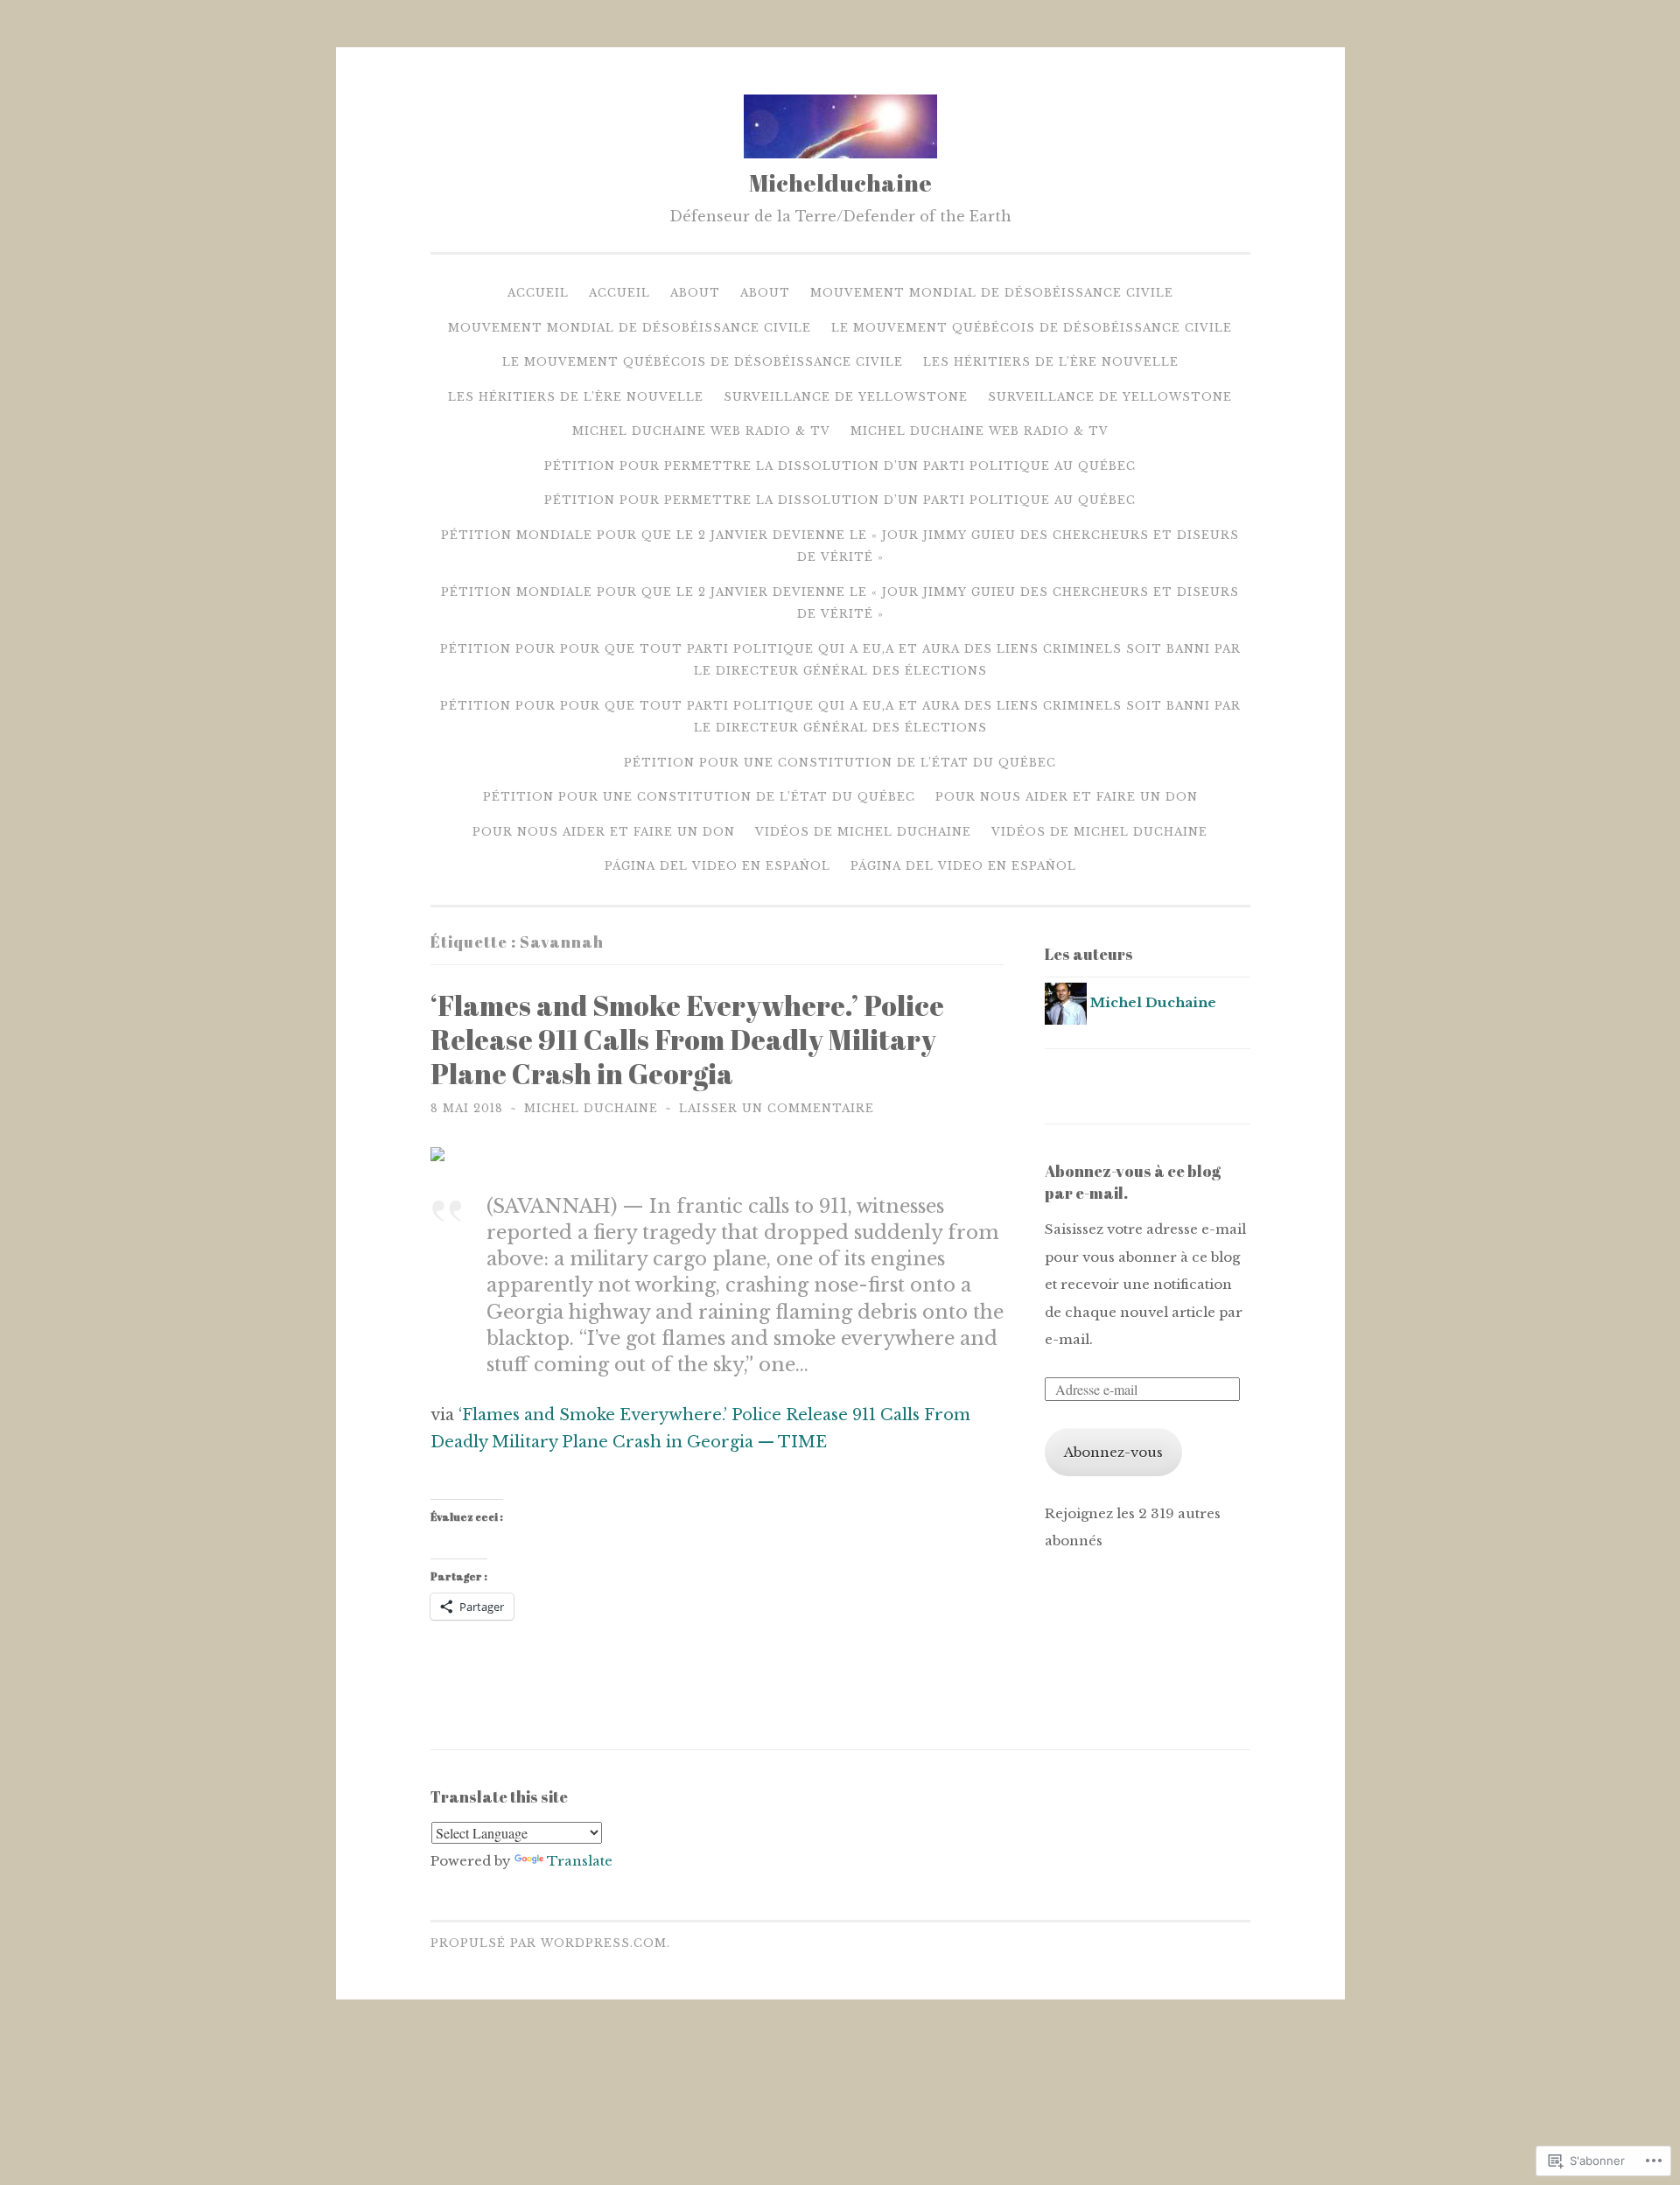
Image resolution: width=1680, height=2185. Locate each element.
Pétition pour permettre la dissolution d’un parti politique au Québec (840, 466)
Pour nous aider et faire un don (1067, 797)
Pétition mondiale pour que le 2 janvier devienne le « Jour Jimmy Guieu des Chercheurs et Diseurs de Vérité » (840, 546)
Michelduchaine (840, 182)
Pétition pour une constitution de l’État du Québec (840, 763)
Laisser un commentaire (777, 1108)
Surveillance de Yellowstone (846, 397)
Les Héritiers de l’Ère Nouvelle (1051, 362)
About (695, 293)
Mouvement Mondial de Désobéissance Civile (992, 293)
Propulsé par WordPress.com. (550, 1943)
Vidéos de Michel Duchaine (863, 832)
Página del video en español (717, 866)
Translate (580, 1861)
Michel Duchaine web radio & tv (701, 431)
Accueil (538, 293)
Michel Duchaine (591, 1108)
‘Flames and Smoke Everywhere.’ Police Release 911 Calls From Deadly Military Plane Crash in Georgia (687, 1039)
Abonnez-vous (1113, 1452)
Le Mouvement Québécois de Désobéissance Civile (1032, 328)
